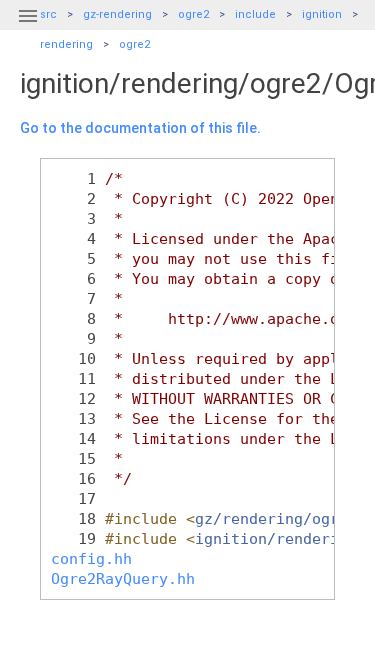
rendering (66, 44)
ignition (322, 14)
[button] (28, 28)
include (255, 14)
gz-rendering (117, 14)
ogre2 (193, 14)
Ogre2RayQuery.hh (123, 578)
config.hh (91, 558)
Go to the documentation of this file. (140, 128)
